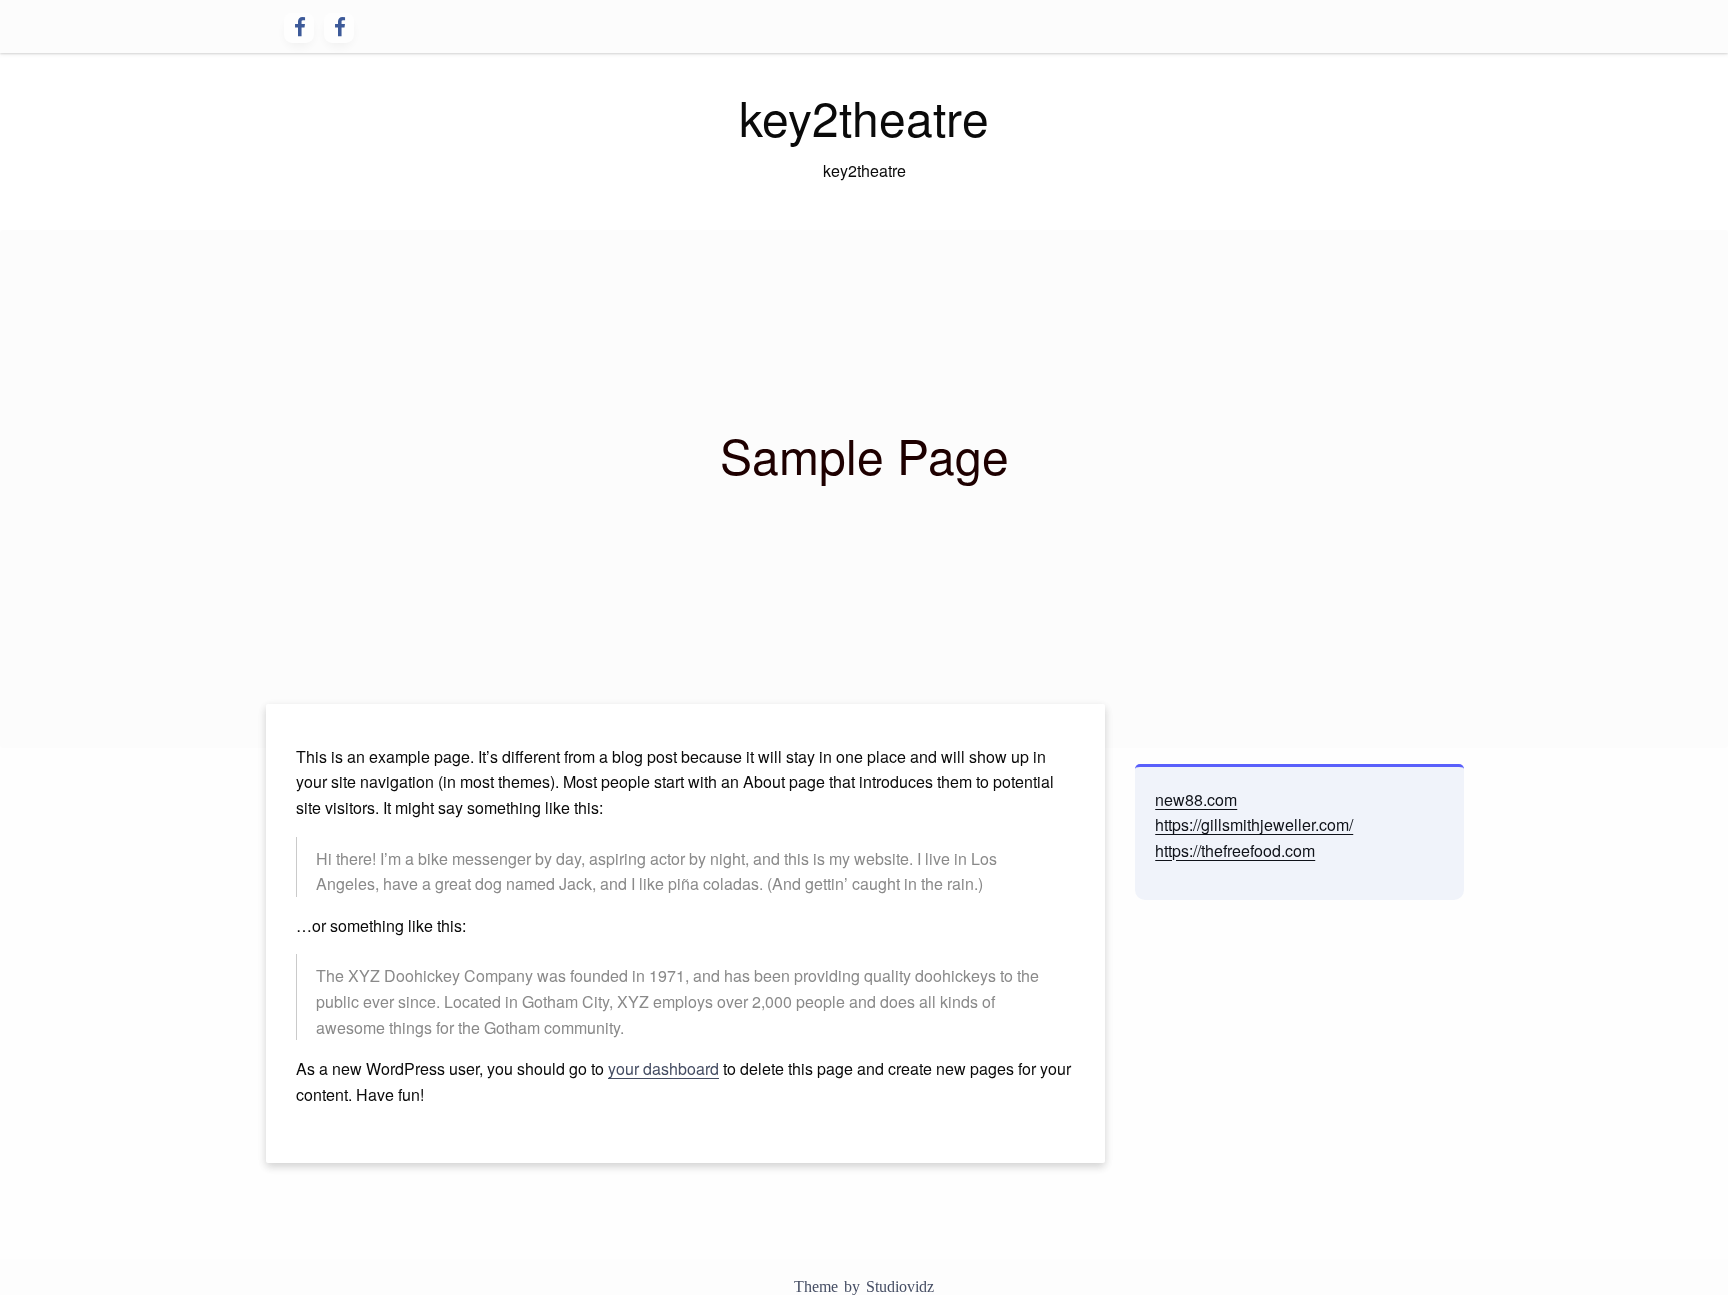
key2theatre (864, 116)
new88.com (1196, 799)
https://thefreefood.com (1235, 850)
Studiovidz (900, 1286)
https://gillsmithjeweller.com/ (1254, 824)
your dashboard (663, 1068)
